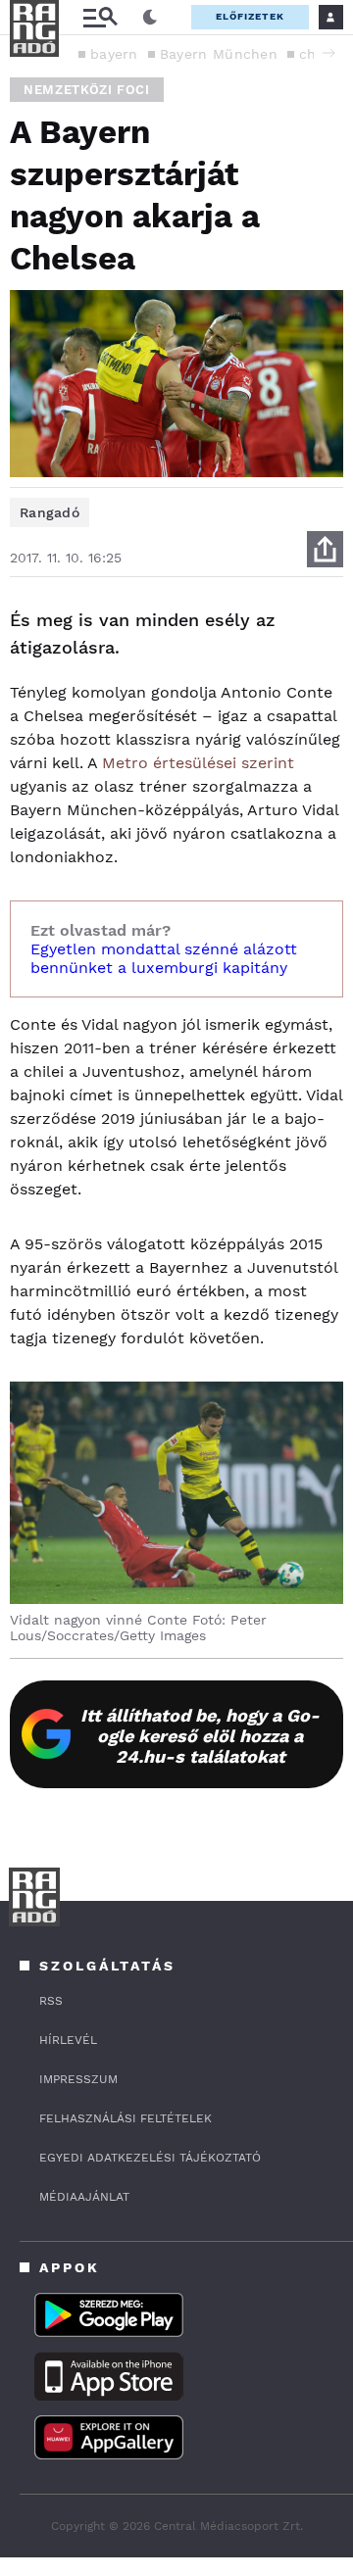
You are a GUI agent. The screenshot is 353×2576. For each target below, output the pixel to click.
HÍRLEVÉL (68, 2040)
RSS (51, 2001)
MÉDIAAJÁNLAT (84, 2197)
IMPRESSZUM (78, 2079)
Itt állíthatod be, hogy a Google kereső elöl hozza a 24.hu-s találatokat (200, 1736)
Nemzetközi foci (87, 90)
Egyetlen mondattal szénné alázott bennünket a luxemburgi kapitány (164, 958)
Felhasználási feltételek (126, 2118)
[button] (328, 53)
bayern (114, 54)
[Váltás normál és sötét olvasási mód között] (150, 18)
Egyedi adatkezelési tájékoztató (150, 2158)
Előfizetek (250, 16)
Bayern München (219, 54)
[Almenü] (100, 17)
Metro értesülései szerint (198, 763)
